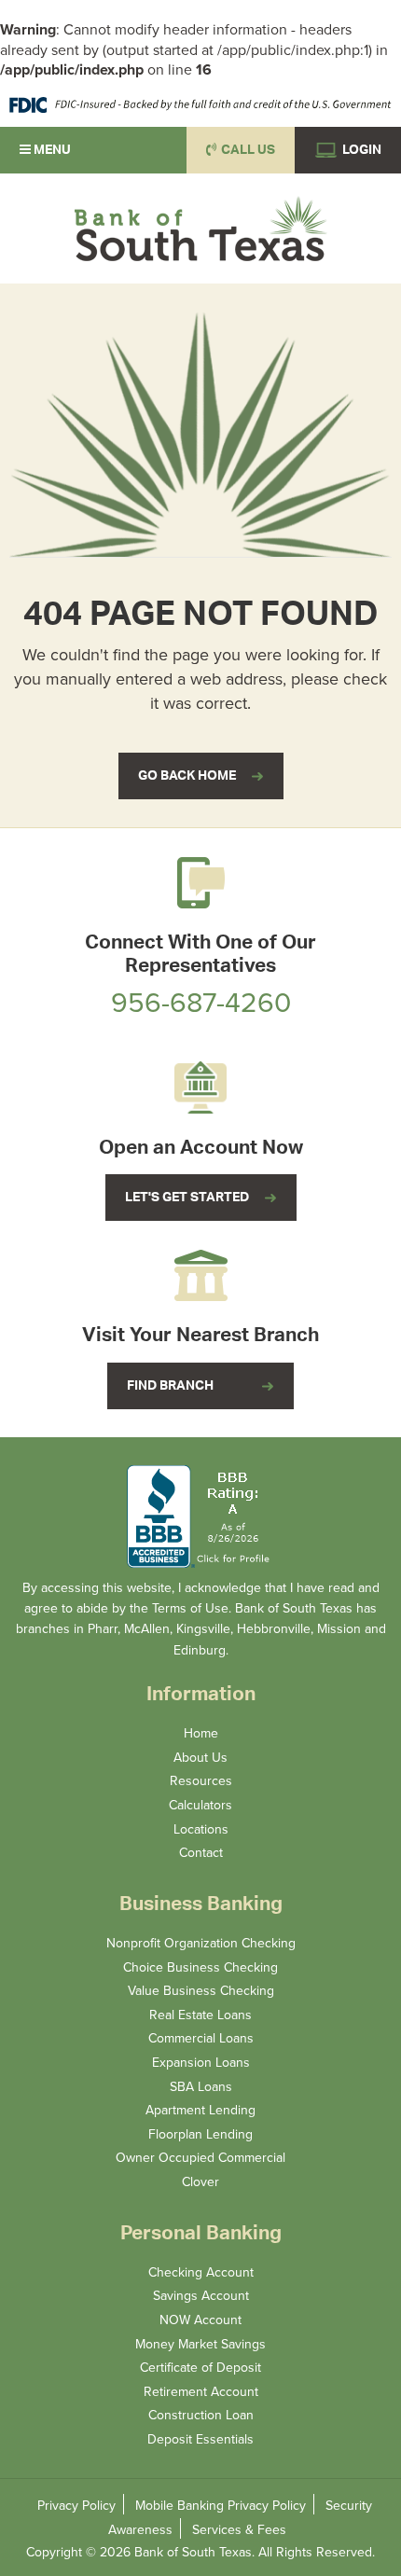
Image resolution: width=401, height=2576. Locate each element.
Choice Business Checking (200, 1967)
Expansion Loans (201, 2062)
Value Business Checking (201, 1990)
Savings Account (201, 2295)
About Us (200, 1757)
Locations (201, 1829)
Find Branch (170, 1386)
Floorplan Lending (200, 2134)
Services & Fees (239, 2529)
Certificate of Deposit (200, 2367)
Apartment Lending (200, 2110)
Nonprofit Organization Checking (201, 1943)
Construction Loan (201, 2415)
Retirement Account (201, 2391)
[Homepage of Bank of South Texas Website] (200, 229)
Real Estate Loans (200, 2015)
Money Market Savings (200, 2344)
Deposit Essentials (200, 2439)
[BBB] (200, 1517)
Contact (201, 1852)
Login (360, 150)
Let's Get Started (187, 1198)
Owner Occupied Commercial (200, 2157)
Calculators (200, 1805)
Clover (200, 2181)
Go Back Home (187, 776)
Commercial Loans (201, 2038)
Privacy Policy (76, 2505)
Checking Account (201, 2272)
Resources (201, 1780)
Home (201, 1733)
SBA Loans (201, 2086)
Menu (51, 150)
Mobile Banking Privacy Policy (221, 2505)
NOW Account (200, 2320)
